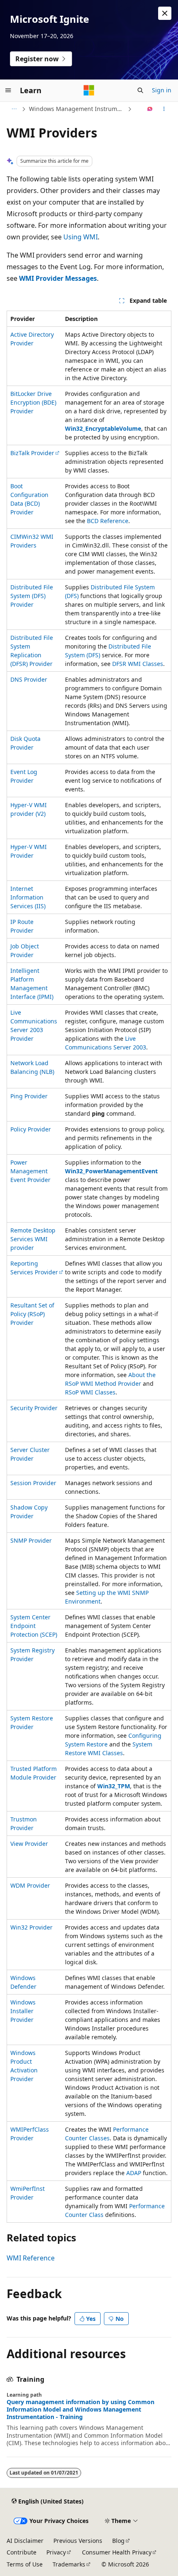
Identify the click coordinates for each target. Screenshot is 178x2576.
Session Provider (33, 1483)
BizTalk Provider (32, 453)
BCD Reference (108, 521)
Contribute (22, 2552)
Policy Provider (31, 1129)
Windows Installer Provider (23, 2011)
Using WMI (81, 237)
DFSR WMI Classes (138, 664)
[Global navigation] (8, 90)
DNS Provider (29, 679)
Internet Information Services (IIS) (28, 897)
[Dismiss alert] (165, 13)
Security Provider (34, 1408)
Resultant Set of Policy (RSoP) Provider (32, 1314)
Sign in (162, 90)
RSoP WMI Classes (90, 1392)
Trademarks (69, 2564)
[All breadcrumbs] (14, 109)
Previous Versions (78, 2541)
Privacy (56, 2552)
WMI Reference (31, 2258)
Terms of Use (25, 2564)
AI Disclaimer (25, 2541)
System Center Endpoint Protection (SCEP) (34, 1626)
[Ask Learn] (150, 109)
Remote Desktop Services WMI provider (33, 1239)
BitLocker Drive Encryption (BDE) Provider (33, 402)
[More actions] (164, 109)
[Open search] (140, 90)
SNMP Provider (31, 1540)
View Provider (29, 1844)
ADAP (134, 2173)
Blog (118, 2541)
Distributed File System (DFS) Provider (32, 596)
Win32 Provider (31, 1927)
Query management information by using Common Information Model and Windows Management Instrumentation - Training (81, 2410)
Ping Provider (29, 1096)
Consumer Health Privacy (117, 2552)
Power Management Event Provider (30, 1171)
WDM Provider (30, 1885)
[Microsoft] (89, 90)
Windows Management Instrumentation (77, 109)
